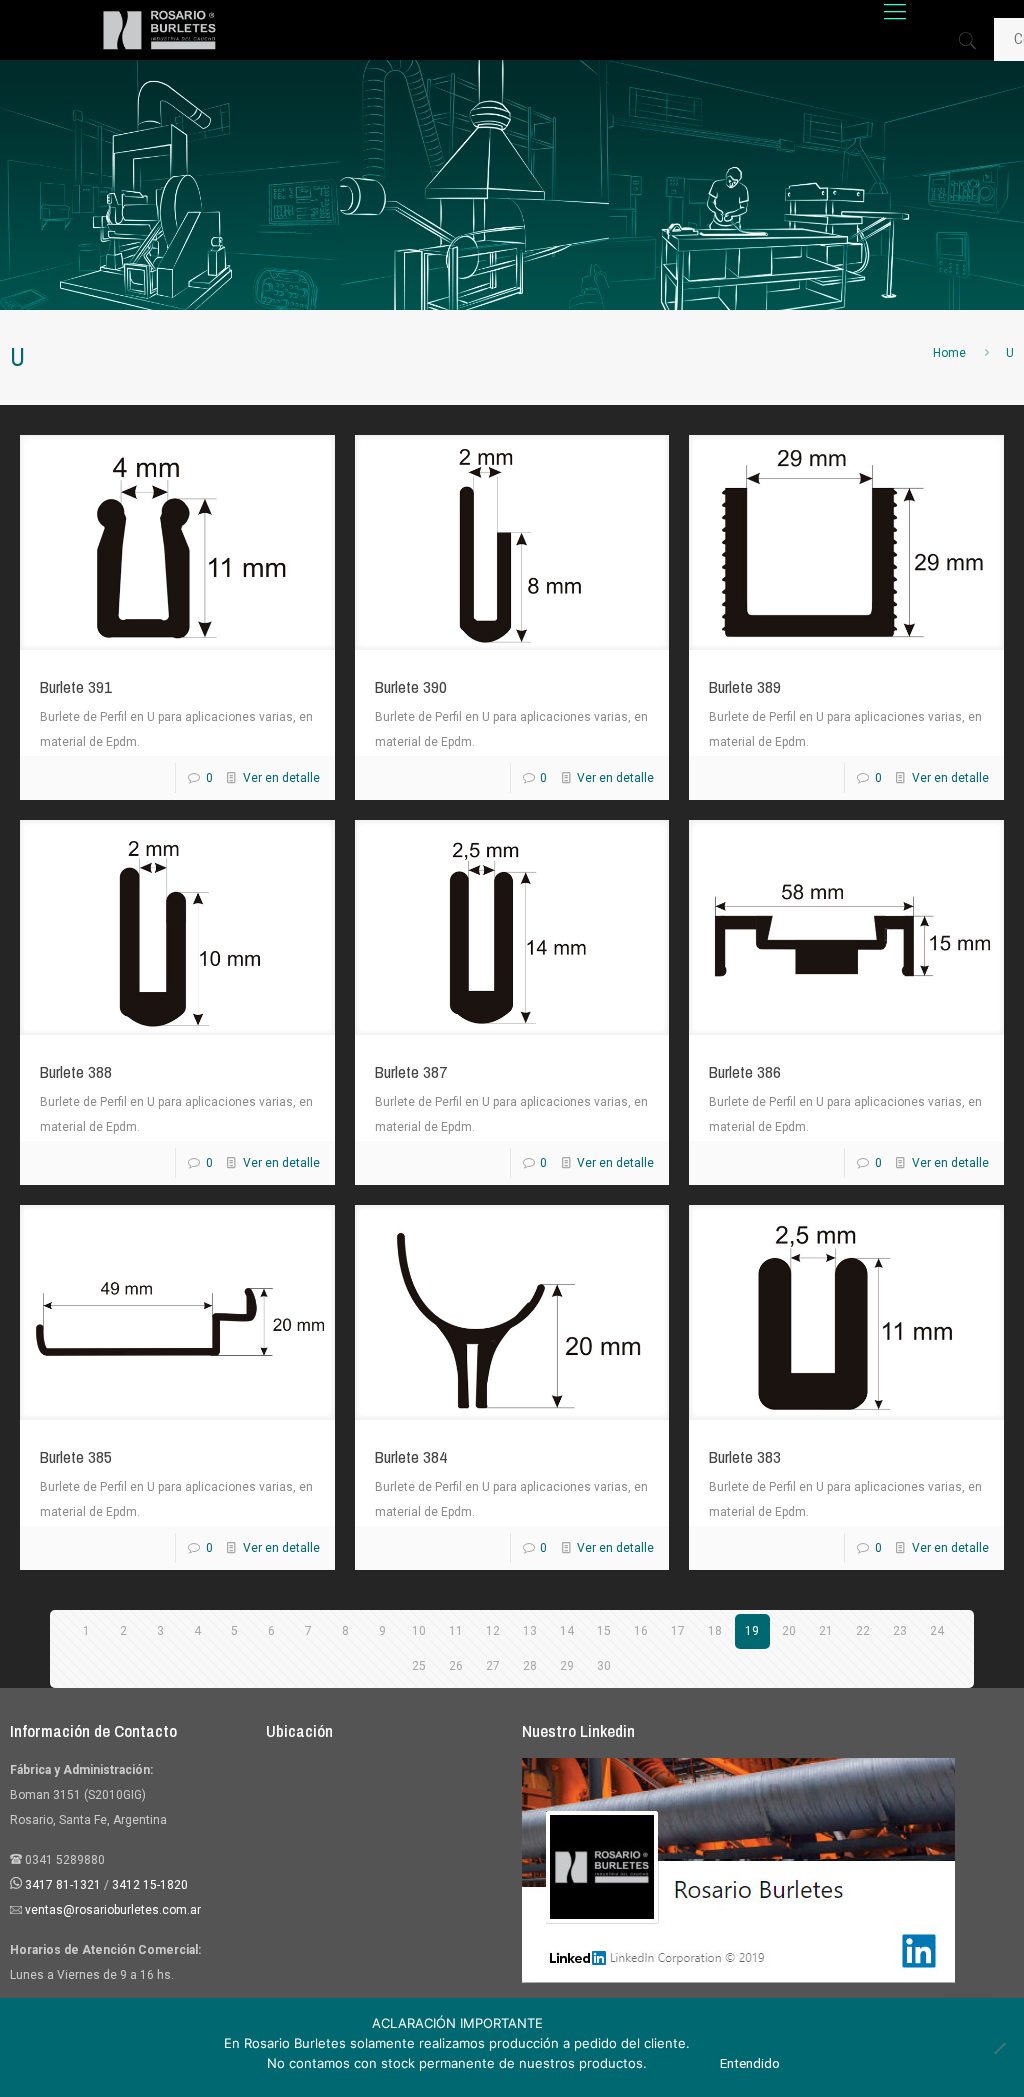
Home (949, 353)
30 (604, 1666)
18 (715, 1631)
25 (419, 1666)
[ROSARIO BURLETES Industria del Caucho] (159, 30)
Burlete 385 (76, 1456)
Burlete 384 (411, 1456)
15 (604, 1631)
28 (530, 1666)
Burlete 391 (76, 686)
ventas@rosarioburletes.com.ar (111, 1910)
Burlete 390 (411, 686)
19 (752, 1631)
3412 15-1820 (150, 1885)
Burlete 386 (745, 1071)
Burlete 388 (76, 1071)
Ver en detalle (281, 778)
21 (826, 1631)
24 (937, 1631)
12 (493, 1631)
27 (493, 1666)
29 (567, 1666)
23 (900, 1631)
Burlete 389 (745, 686)
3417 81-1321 (63, 1885)
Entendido (750, 2063)
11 (456, 1631)
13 (530, 1631)
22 (863, 1631)
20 (789, 1631)
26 (456, 1666)
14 (567, 1631)
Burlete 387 (411, 1071)
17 (678, 1631)
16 (641, 1631)
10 (419, 1631)
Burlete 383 (745, 1456)
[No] (999, 2048)
